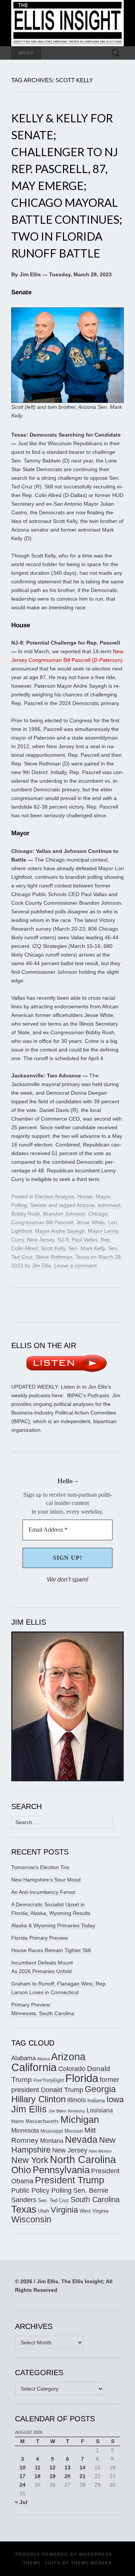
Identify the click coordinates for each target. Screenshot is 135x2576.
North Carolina (83, 2160)
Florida (82, 2078)
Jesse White (91, 1222)
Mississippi (52, 2131)
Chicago (98, 1214)
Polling (19, 1205)
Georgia (100, 2089)
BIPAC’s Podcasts (88, 1395)
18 (37, 2476)
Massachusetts (42, 2121)
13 (67, 2468)
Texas (82, 1257)
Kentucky (76, 2111)
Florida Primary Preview (40, 1938)
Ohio (21, 2170)
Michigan (80, 2120)
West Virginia (94, 2211)
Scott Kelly (53, 1248)
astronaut (109, 1205)
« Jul (21, 2502)
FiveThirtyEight (49, 2080)
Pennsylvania (61, 2170)
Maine (18, 2121)
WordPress (95, 2554)
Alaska (43, 2059)
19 (52, 2476)
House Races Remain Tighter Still (51, 1950)
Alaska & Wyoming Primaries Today (53, 1925)
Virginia (64, 2210)
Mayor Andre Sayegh (60, 1231)
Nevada (81, 2140)
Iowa (115, 2099)
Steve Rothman (54, 1257)
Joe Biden (57, 2111)
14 (82, 2468)
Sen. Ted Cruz (53, 2201)
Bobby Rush (26, 1214)
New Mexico (100, 2151)
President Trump (70, 2180)
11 (38, 2468)
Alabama (23, 2058)
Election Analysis (55, 1196)
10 (22, 2468)
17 (22, 2476)
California (34, 2067)
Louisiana (100, 2110)
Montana (52, 2141)
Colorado (72, 2069)
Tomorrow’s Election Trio (40, 1867)
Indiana (96, 2100)
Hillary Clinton (38, 2099)
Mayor (103, 1196)
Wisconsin (31, 2219)
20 (67, 2476)
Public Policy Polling (41, 2190)
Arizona (85, 1205)
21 (82, 2476)
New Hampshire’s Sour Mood (46, 1880)
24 (22, 2485)
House (85, 1196)
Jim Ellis (41, 1265)
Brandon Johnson (64, 1214)
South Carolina (95, 2199)
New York (30, 2160)
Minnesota (25, 2130)
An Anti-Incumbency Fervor (43, 1892)
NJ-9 (63, 1240)
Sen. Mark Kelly (87, 1248)
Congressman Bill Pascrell (42, 1222)
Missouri (74, 2131)
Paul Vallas (85, 1240)
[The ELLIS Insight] (67, 23)
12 (52, 2468)
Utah (43, 2211)
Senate (38, 1205)
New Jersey (41, 1240)
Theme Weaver (91, 2563)
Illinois (76, 2100)
